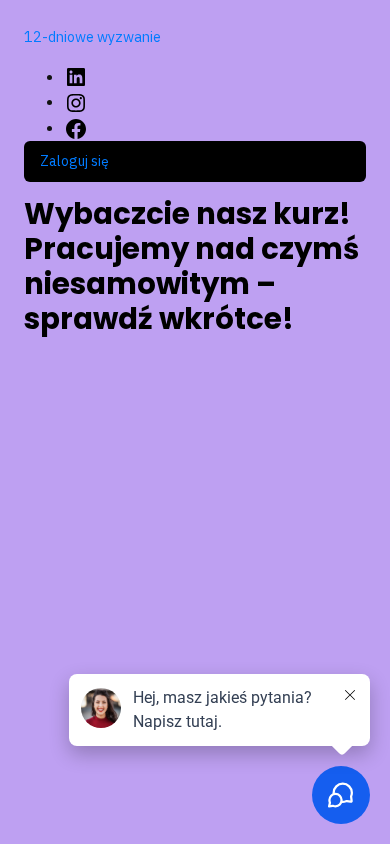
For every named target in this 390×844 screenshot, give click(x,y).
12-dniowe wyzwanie (92, 36)
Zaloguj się (74, 161)
